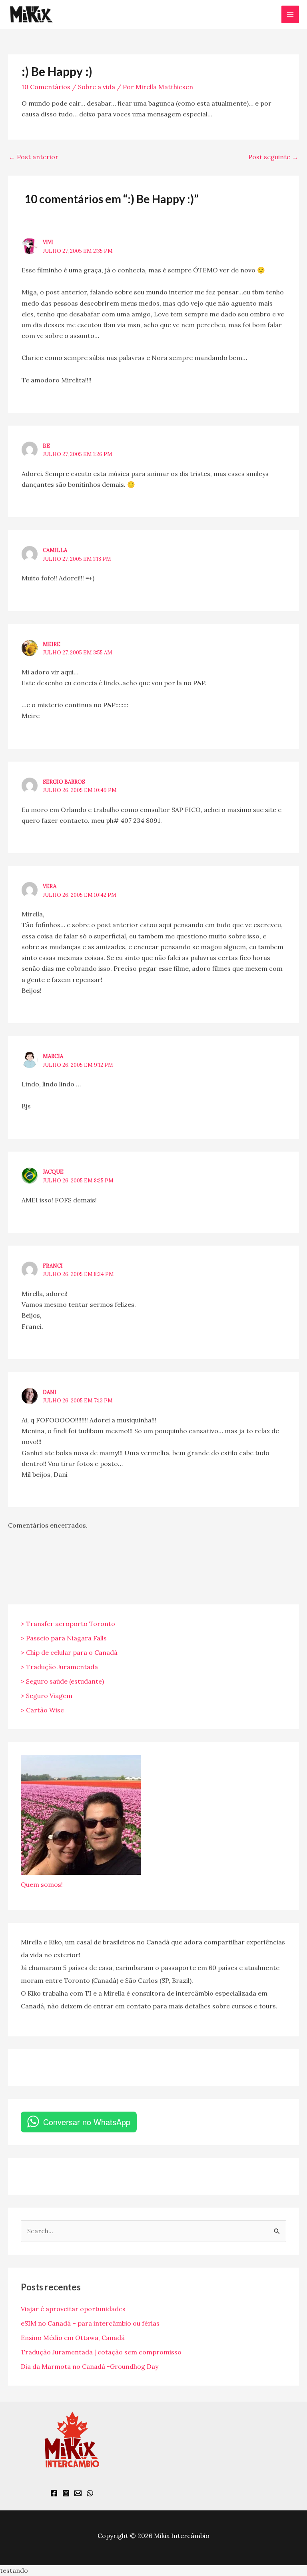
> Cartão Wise (42, 1710)
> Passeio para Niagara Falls (64, 1638)
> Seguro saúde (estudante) (62, 1681)
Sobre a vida (97, 87)
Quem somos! (42, 1884)
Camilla (55, 550)
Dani (50, 1392)
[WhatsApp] (90, 2493)
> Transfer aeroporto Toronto (68, 1624)
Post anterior (34, 157)
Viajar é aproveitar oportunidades (73, 2309)
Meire (52, 644)
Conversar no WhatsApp (87, 2122)
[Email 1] (78, 2493)
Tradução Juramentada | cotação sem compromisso (101, 2352)
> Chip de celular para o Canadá (69, 1652)
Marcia (53, 1056)
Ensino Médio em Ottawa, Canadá (73, 2338)
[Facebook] (54, 2493)
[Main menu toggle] (290, 14)
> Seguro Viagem (47, 1696)
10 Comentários (46, 87)
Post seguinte (273, 157)
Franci (53, 1266)
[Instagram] (66, 2493)
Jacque (53, 1172)
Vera (50, 886)
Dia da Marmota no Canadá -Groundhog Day (90, 2366)
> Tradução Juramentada (59, 1667)
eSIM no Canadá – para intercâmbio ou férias (90, 2323)
